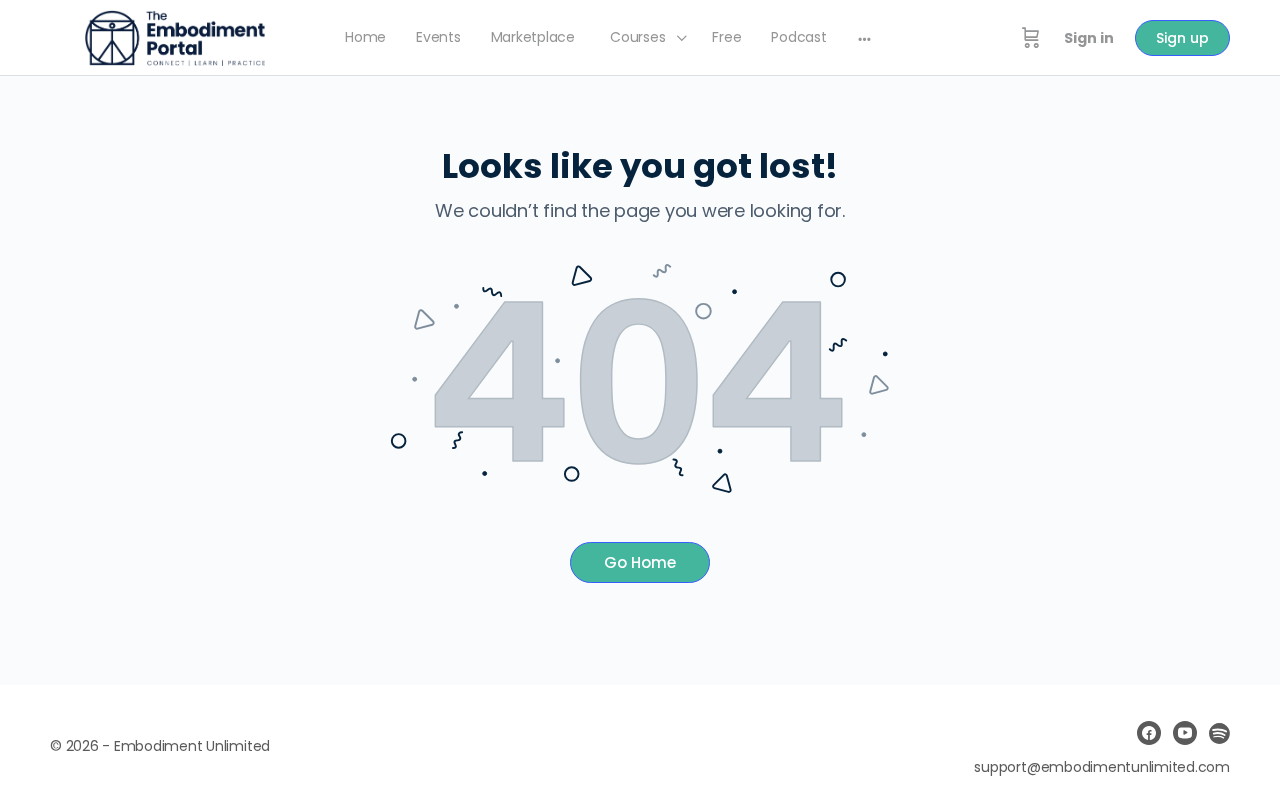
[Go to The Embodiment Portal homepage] (175, 36)
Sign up (1182, 38)
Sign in (1089, 38)
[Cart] (1031, 38)
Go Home (640, 562)
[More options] (864, 38)
